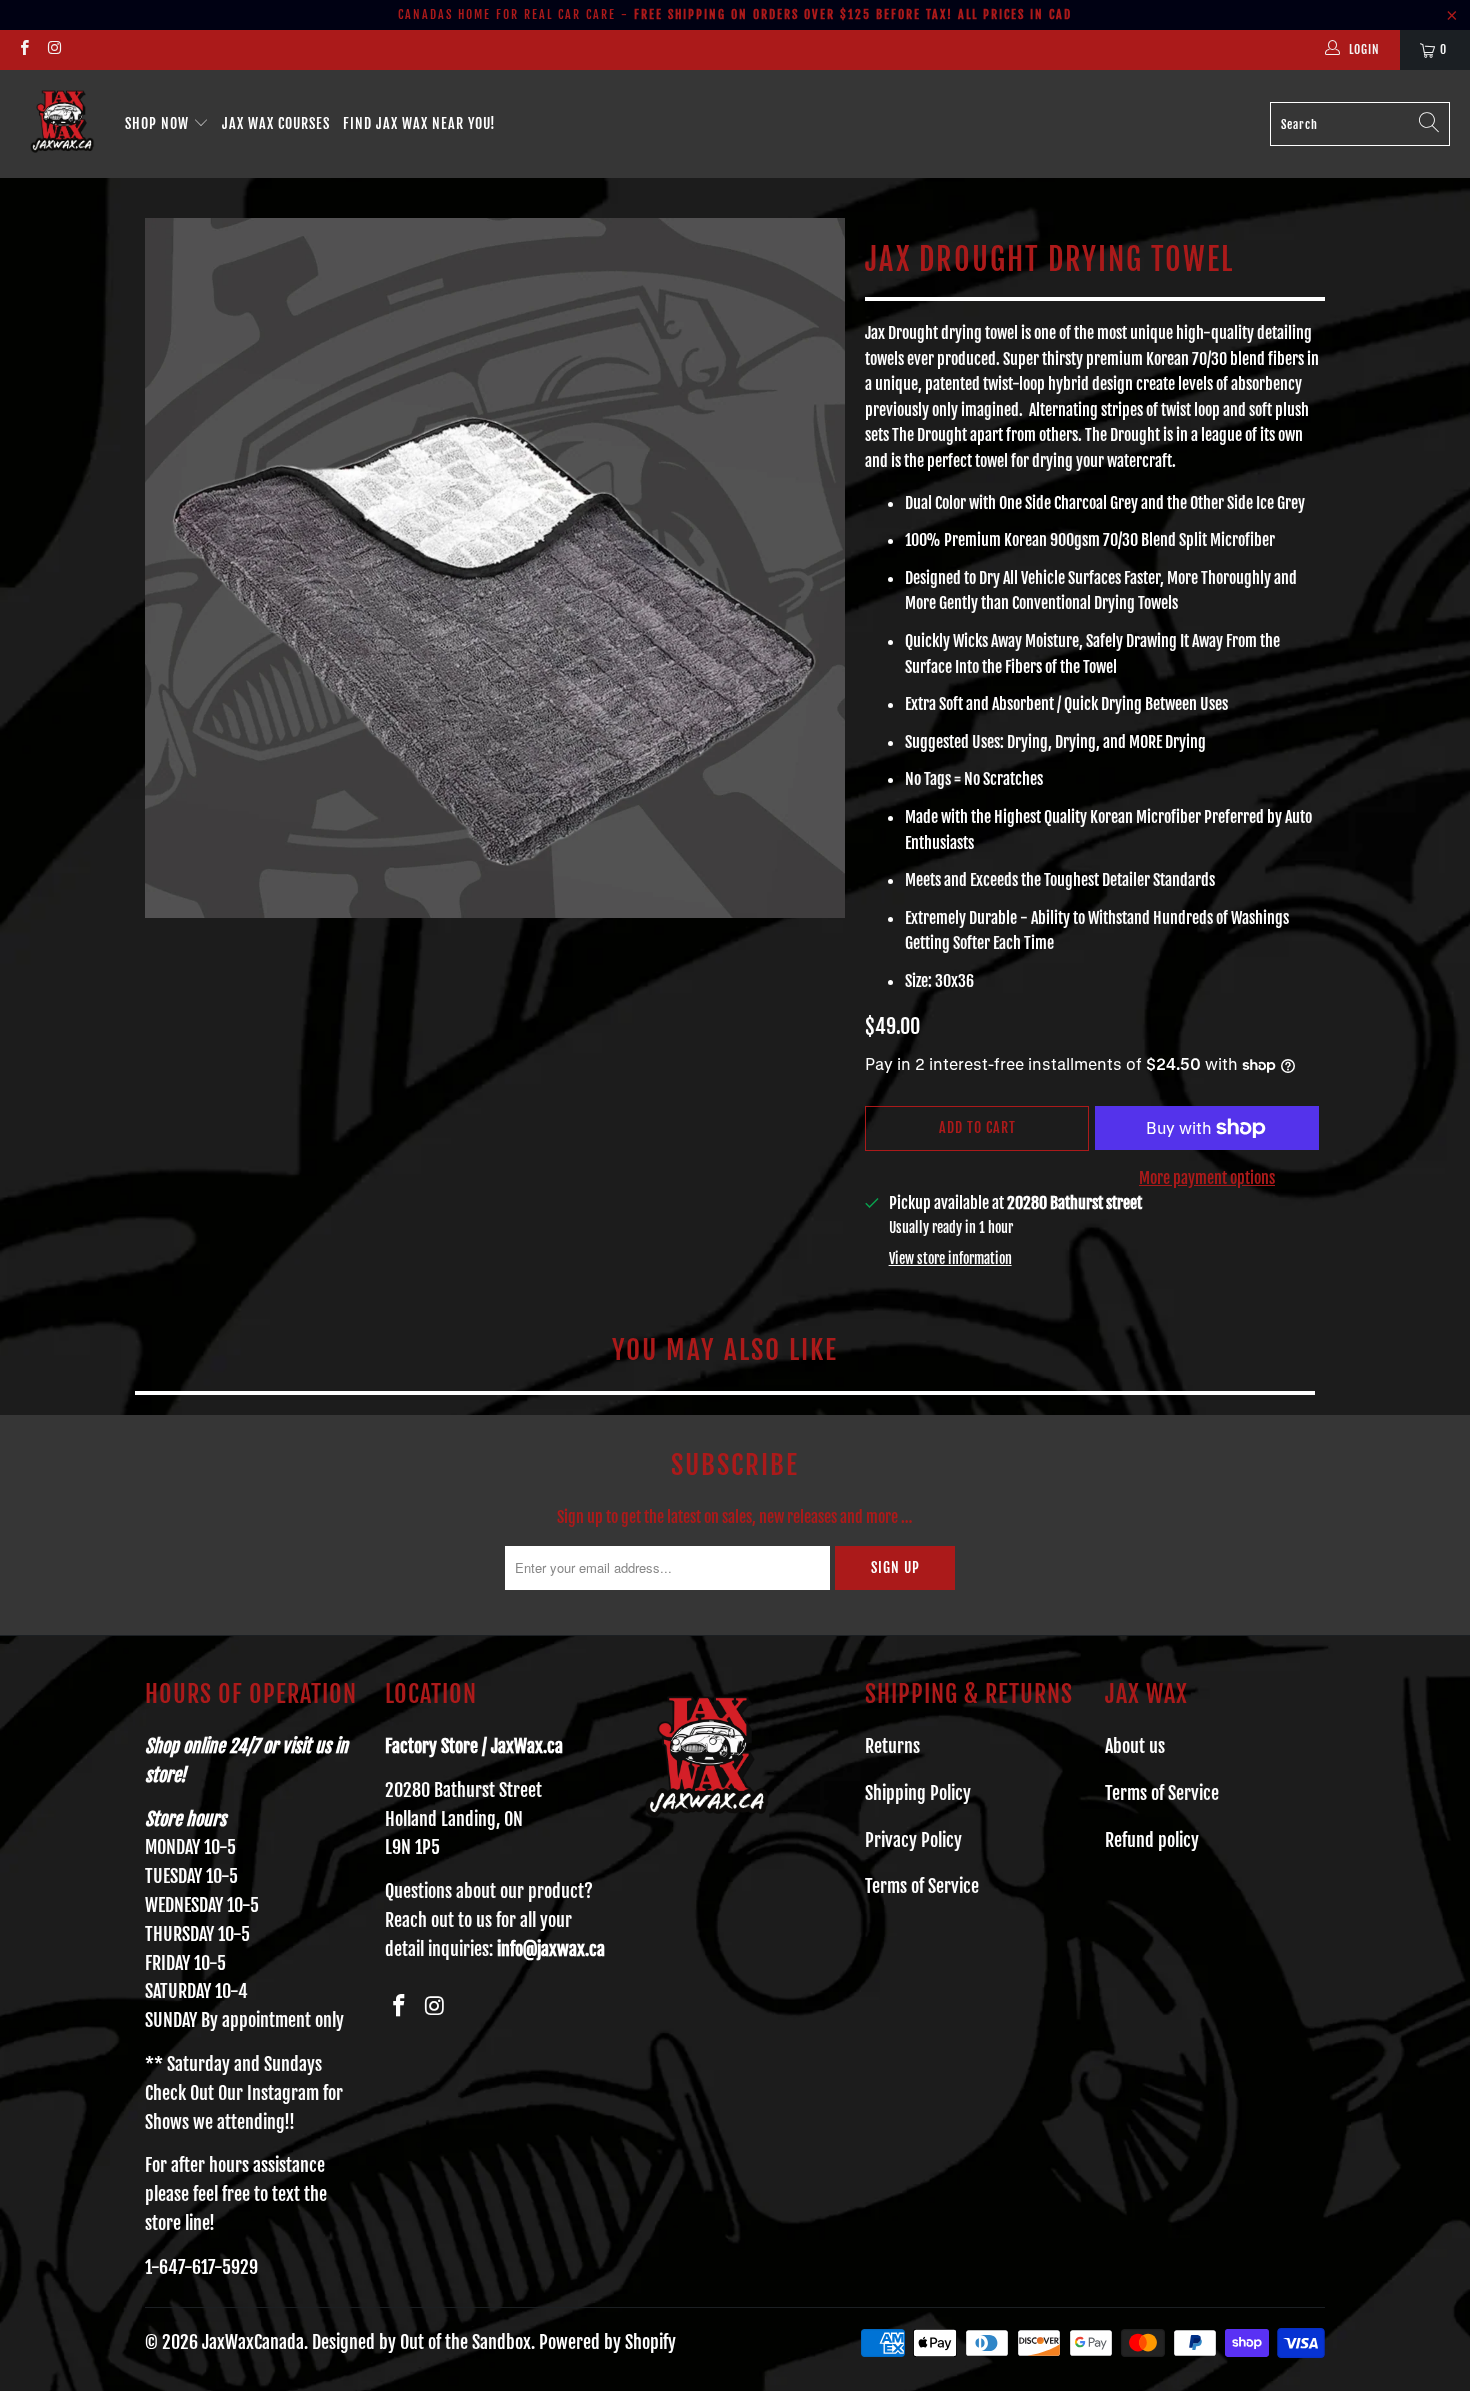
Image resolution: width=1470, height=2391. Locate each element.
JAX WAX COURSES (276, 123)
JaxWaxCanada (253, 2342)
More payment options (1207, 1178)
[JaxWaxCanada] (62, 124)
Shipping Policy (918, 1793)
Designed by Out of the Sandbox (421, 2342)
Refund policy (1152, 1840)
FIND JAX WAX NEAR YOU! (419, 123)
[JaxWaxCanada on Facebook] (23, 49)
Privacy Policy (913, 1840)
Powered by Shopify (607, 2342)
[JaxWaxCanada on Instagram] (53, 49)
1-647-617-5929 (201, 2267)
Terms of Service (922, 1886)
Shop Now (159, 123)
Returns (892, 1746)
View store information (950, 1258)
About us (1135, 1746)
